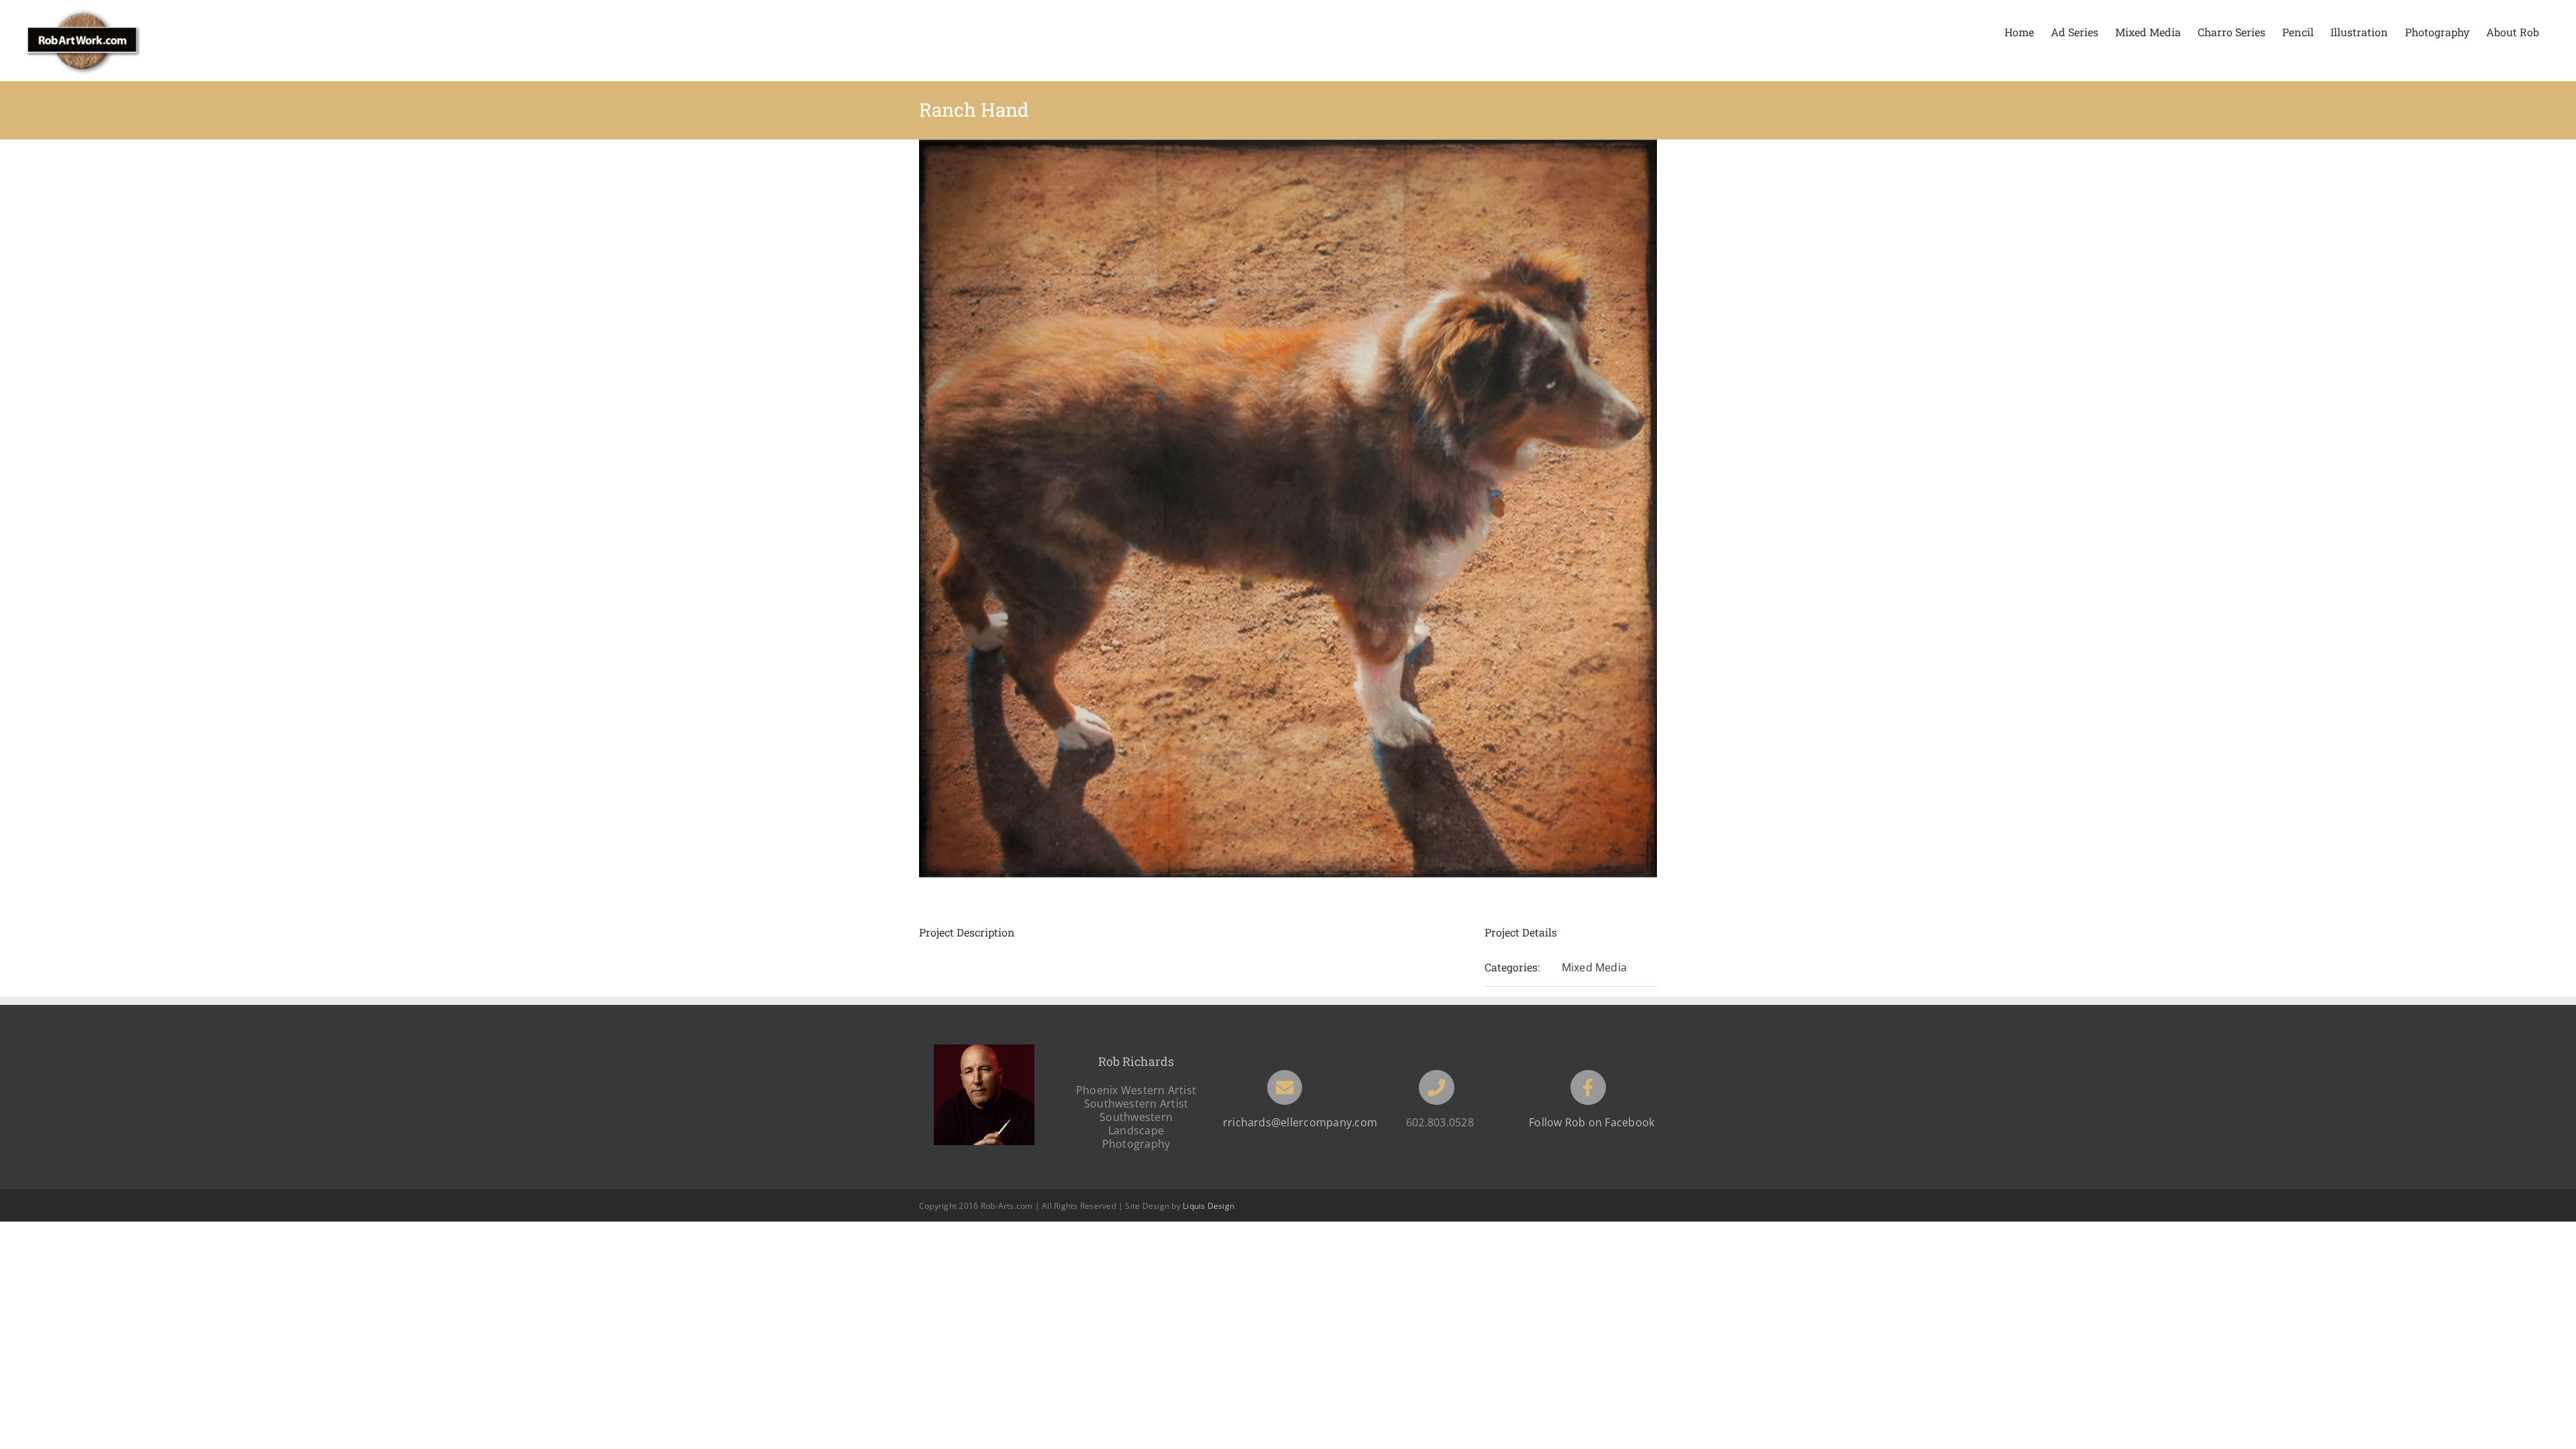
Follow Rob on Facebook (1592, 1122)
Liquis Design (1209, 1206)
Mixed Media (1595, 967)
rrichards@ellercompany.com (1300, 1122)
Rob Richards (1136, 1061)
